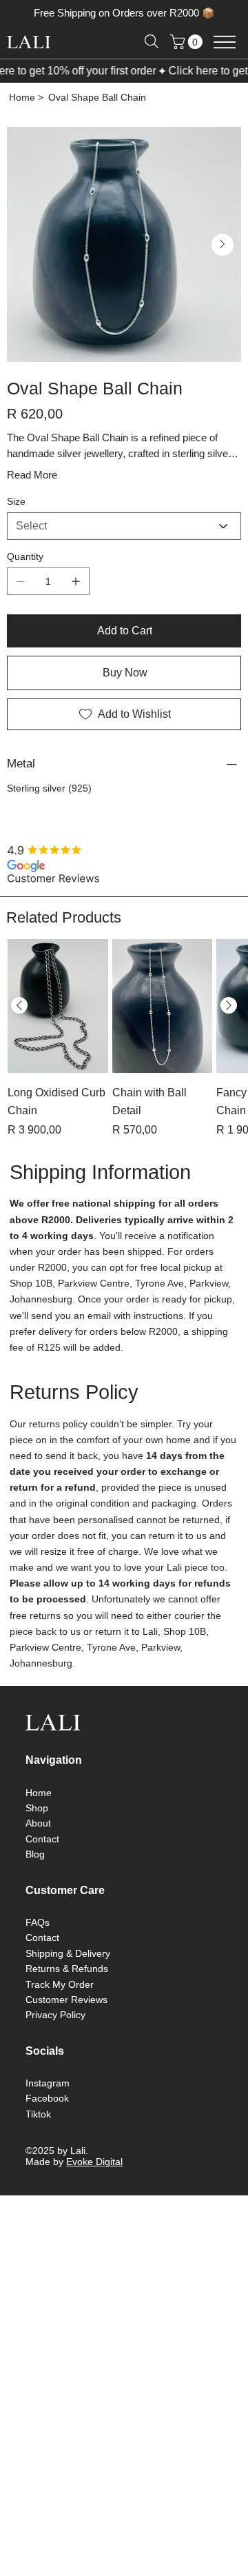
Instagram (48, 2106)
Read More (32, 508)
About (38, 1847)
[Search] (152, 41)
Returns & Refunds (67, 1992)
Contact (42, 1862)
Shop (37, 1831)
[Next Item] (223, 245)
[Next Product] (229, 1029)
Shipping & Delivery (68, 1977)
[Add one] (76, 614)
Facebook (47, 2122)
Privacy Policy (55, 2038)
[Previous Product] (19, 1029)
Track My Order (60, 2008)
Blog (35, 1878)
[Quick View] (58, 1029)
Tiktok (38, 2137)
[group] (124, 1062)
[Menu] (224, 42)
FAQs (38, 1946)
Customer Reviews (66, 2023)
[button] (188, 42)
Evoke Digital (94, 2185)
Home (39, 1816)
